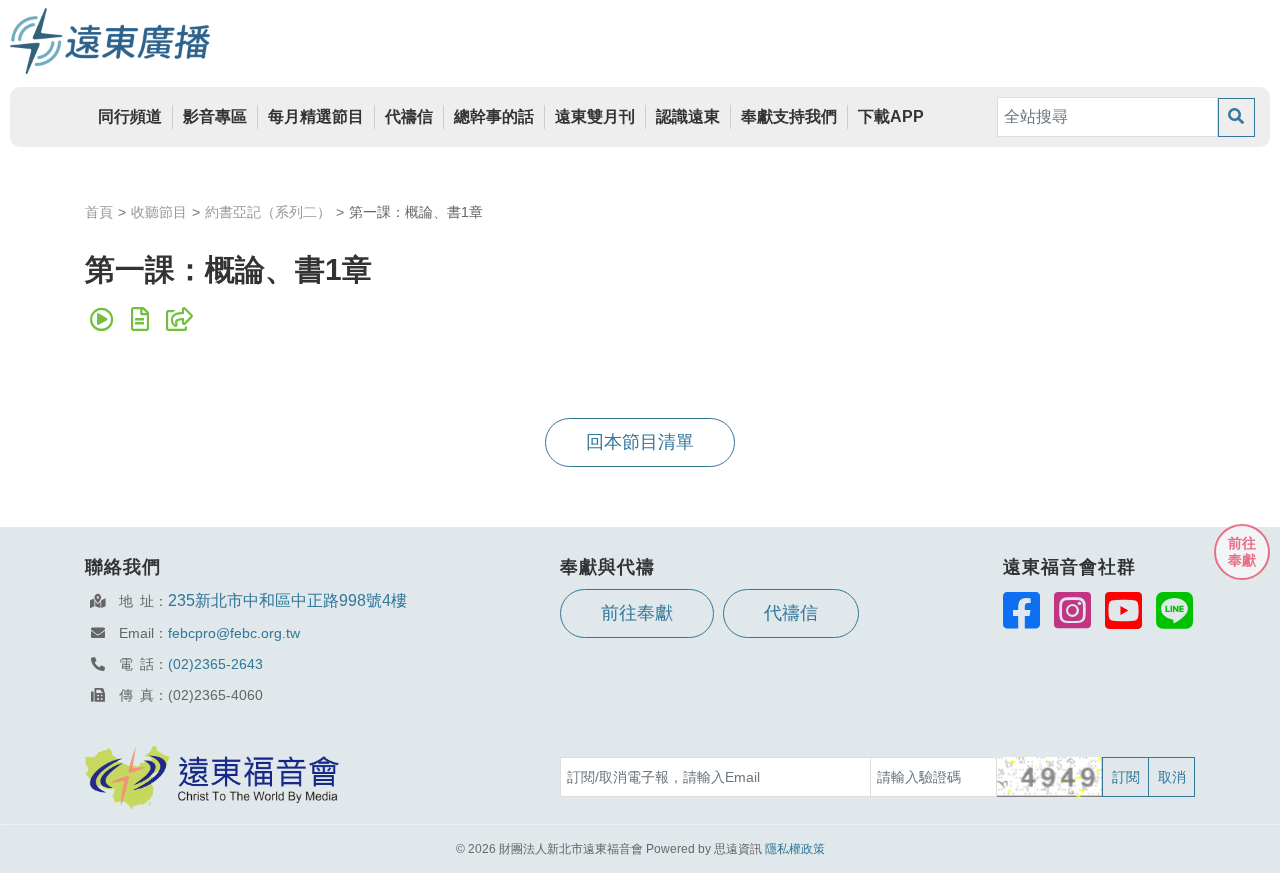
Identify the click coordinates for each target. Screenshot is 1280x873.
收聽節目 (159, 212)
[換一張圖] (1050, 777)
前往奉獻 (637, 613)
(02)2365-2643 (215, 664)
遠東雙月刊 (595, 116)
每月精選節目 (316, 116)
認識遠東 (688, 116)
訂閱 (1126, 777)
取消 (1172, 777)
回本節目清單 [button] (640, 442)
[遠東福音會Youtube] (1123, 610)
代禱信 (409, 116)
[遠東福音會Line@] (1174, 610)
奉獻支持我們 (789, 116)
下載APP (891, 116)
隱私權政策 (795, 849)
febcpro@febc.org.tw (234, 633)
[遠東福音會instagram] (1072, 610)
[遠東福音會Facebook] (1021, 610)
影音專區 (215, 116)
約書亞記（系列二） (268, 212)
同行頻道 (130, 116)
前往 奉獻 (1242, 551)
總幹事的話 (494, 116)
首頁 (99, 212)
